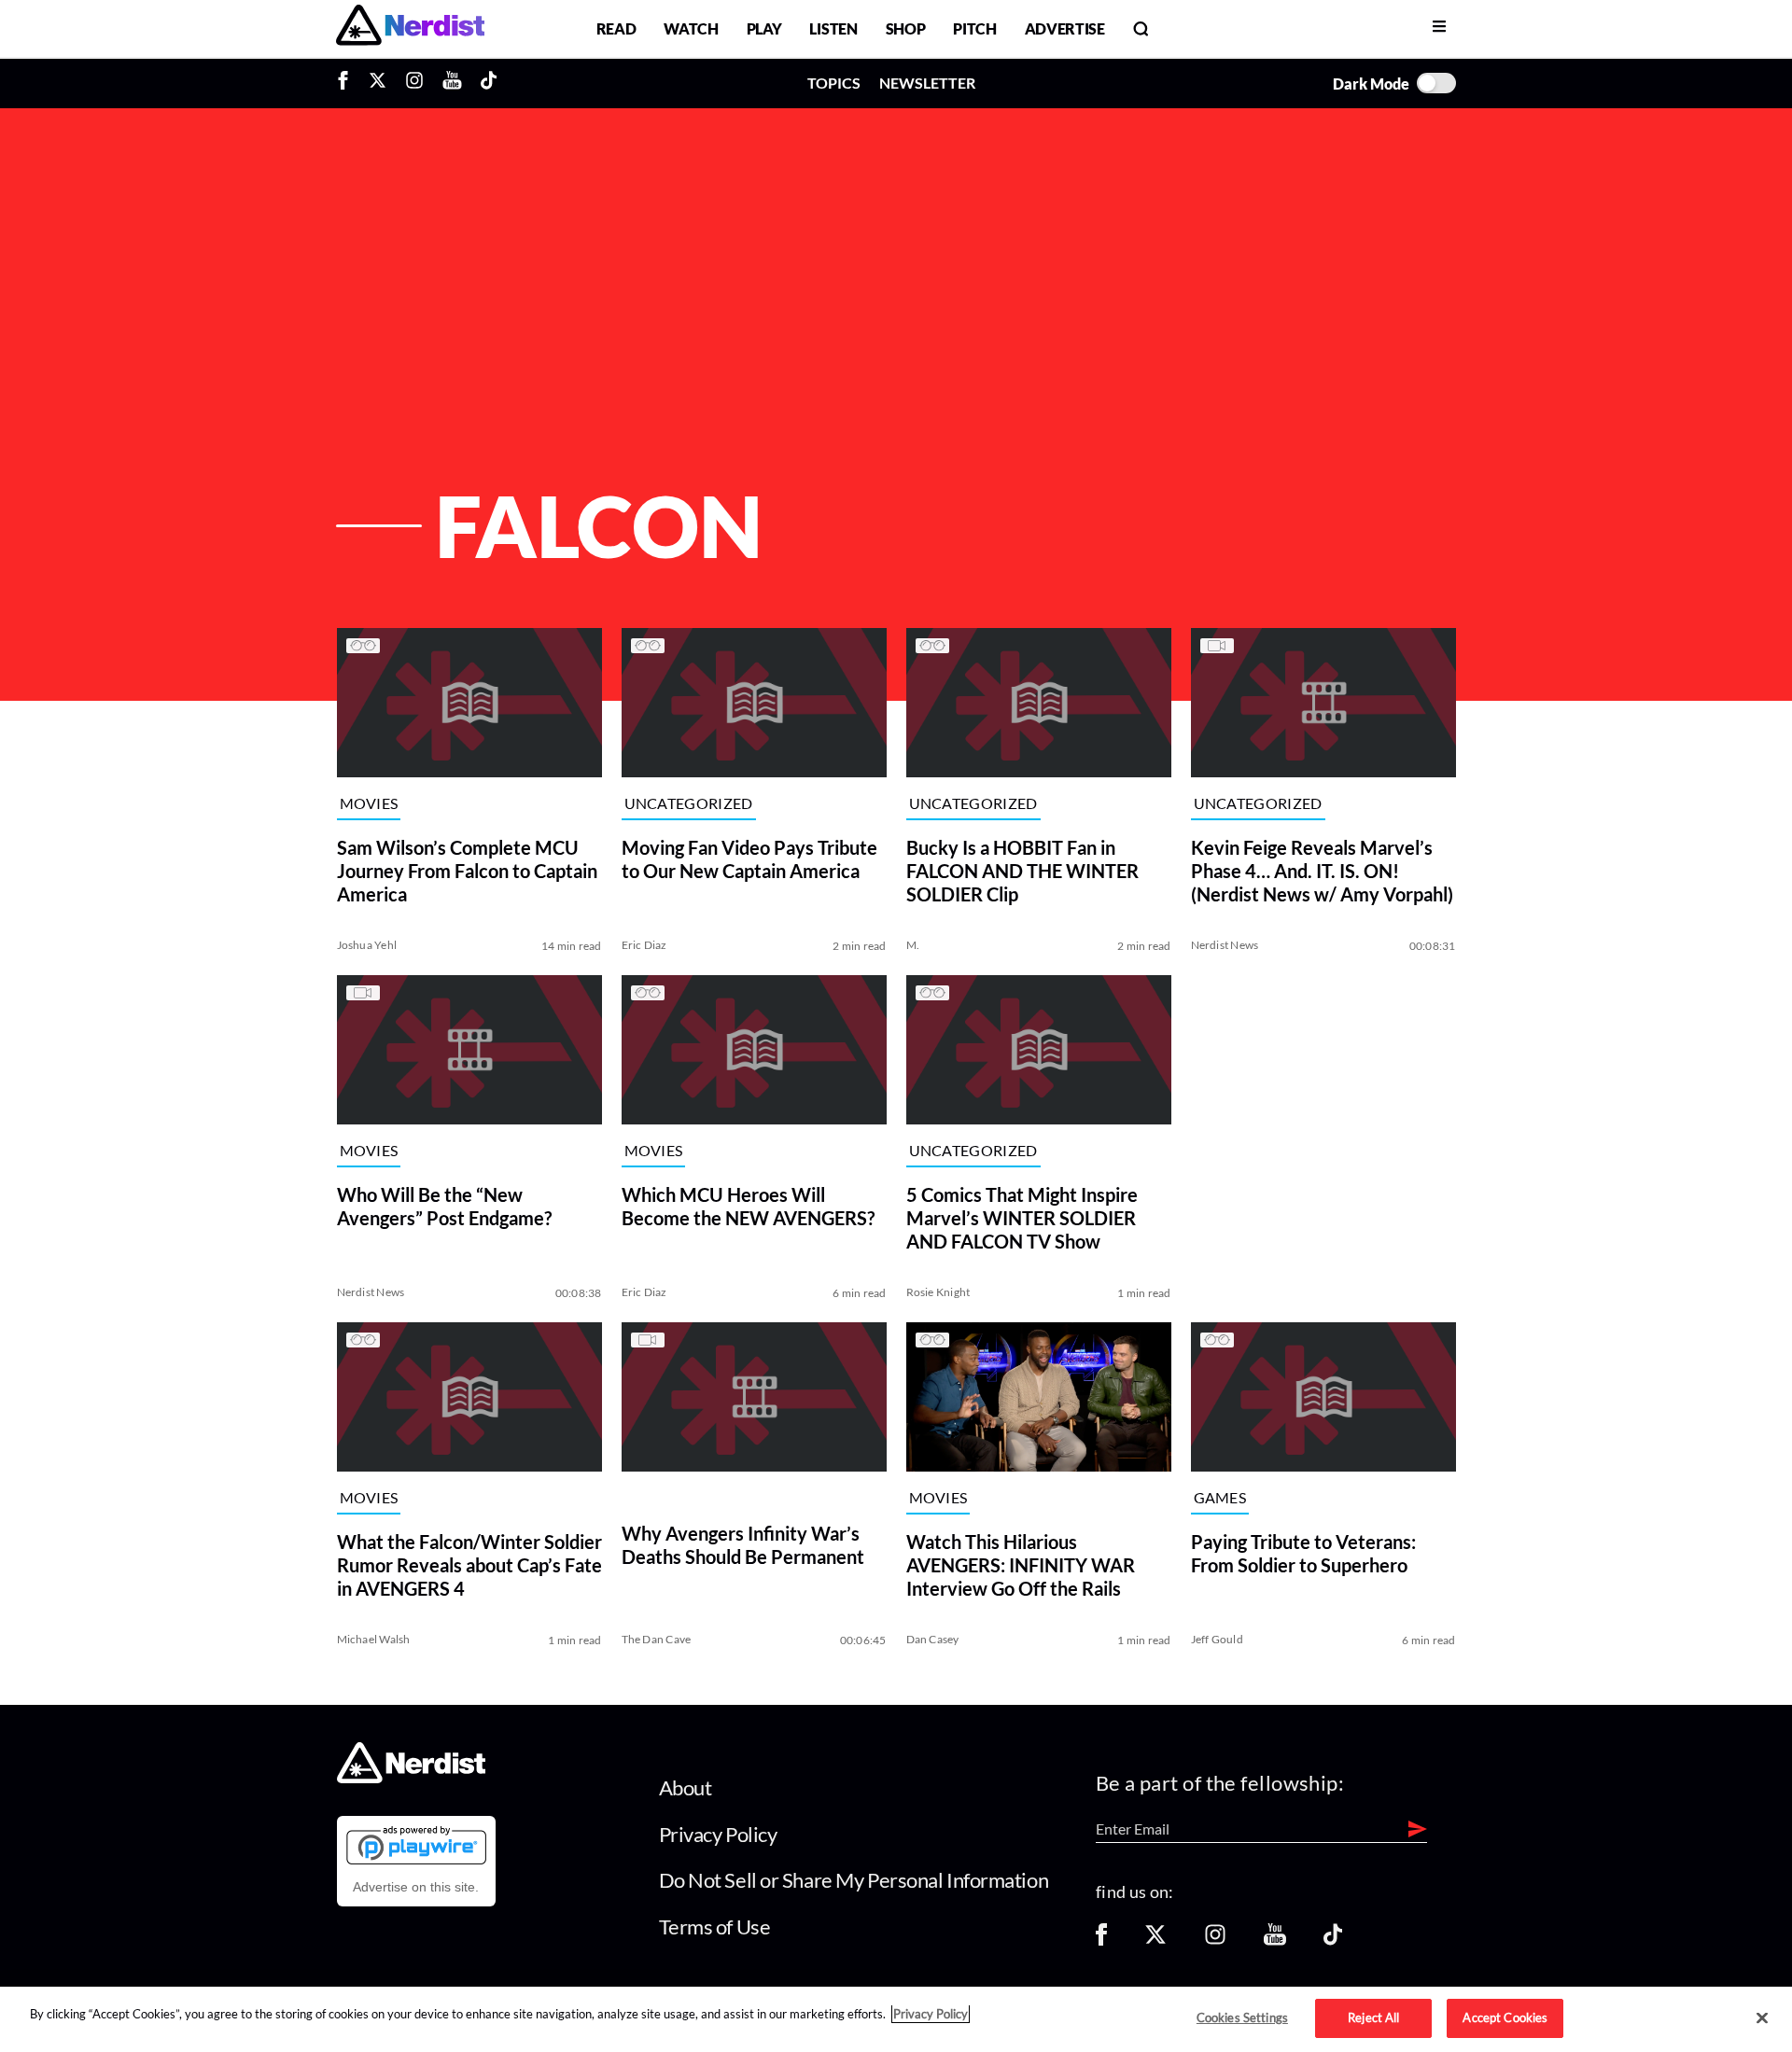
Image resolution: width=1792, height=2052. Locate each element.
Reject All (1373, 2017)
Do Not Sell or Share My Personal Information (854, 1880)
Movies (369, 804)
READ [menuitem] (616, 28)
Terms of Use (715, 1926)
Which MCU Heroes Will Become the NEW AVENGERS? (748, 1206)
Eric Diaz (644, 945)
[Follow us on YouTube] (1275, 1940)
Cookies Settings (1242, 2017)
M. (913, 945)
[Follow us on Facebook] (1101, 1940)
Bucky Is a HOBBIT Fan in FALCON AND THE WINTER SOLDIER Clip (1022, 871)
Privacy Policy (718, 1834)
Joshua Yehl (367, 945)
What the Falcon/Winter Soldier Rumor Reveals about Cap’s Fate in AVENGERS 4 (469, 1565)
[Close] (1762, 2018)
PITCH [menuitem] (974, 28)
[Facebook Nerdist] (348, 83)
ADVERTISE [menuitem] (1065, 28)
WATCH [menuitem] (691, 28)
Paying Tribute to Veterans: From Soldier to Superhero (1303, 1553)
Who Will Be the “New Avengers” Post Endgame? (444, 1206)
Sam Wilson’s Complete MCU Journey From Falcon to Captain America (467, 871)
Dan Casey (933, 1639)
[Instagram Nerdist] (414, 83)
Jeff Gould (1217, 1639)
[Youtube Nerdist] (452, 83)
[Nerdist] (410, 28)
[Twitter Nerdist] (378, 83)
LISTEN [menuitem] (833, 28)
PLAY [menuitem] (764, 28)
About (686, 1787)
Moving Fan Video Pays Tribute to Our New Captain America (749, 859)
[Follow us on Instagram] (1215, 1940)
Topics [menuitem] (834, 83)
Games (1220, 1498)
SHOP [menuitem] (906, 28)
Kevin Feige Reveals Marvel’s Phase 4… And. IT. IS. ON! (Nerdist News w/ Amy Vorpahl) (1322, 871)
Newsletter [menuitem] (927, 83)
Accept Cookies (1505, 2017)
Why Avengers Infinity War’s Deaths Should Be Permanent (743, 1545)
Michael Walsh (374, 1639)
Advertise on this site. (416, 1887)
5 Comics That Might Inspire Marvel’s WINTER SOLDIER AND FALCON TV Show (1022, 1218)
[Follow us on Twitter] (1155, 1940)
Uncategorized (689, 804)
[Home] (411, 1778)
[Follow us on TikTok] (1333, 1940)
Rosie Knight (938, 1292)
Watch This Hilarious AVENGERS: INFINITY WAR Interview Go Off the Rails (1021, 1565)
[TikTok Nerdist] (489, 83)
